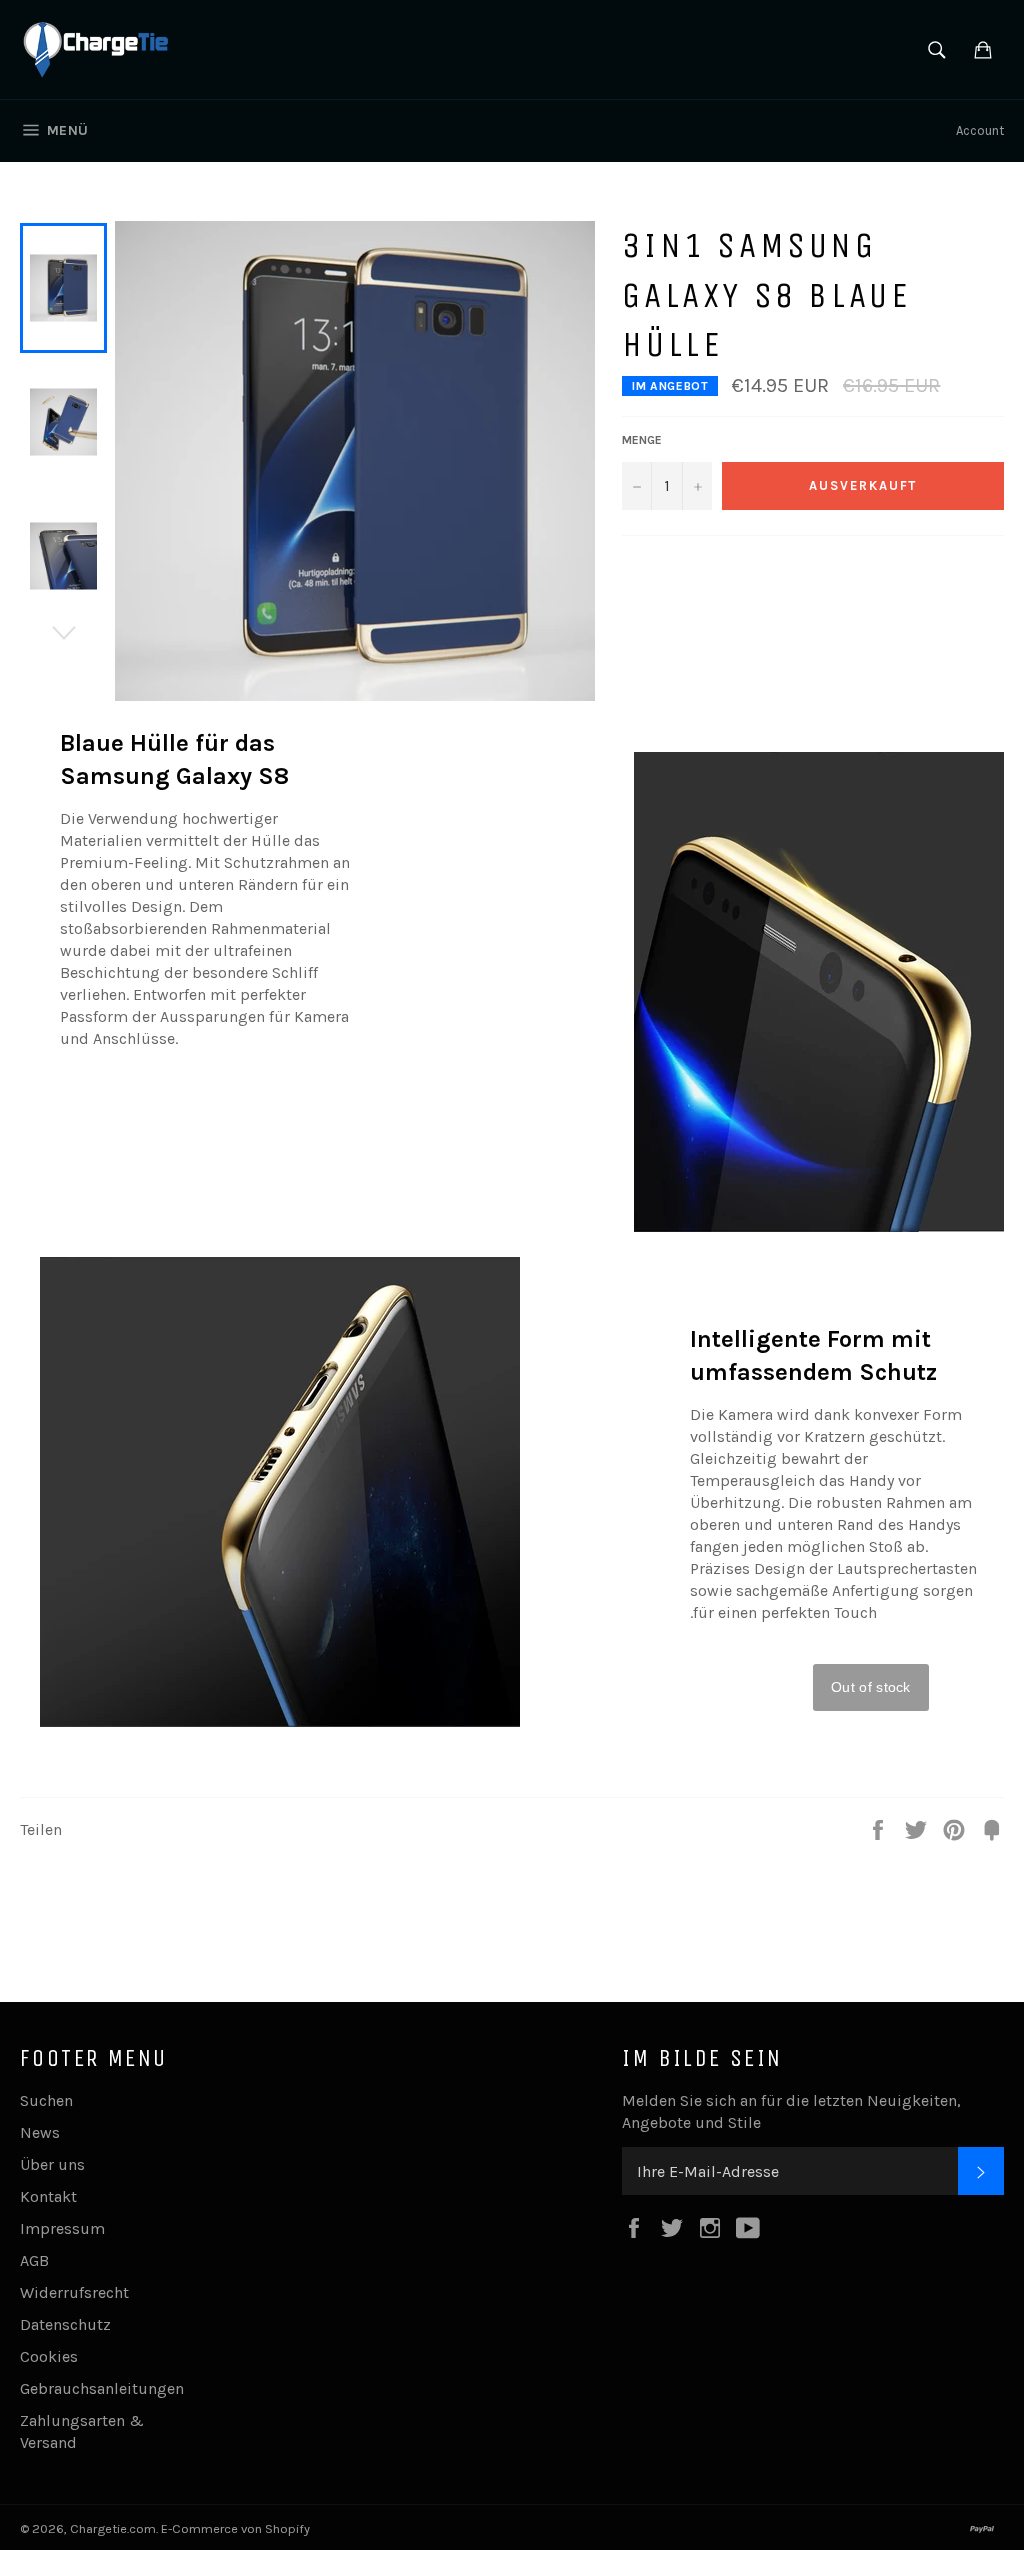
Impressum (62, 2228)
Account (980, 130)
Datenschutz (65, 2324)
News (40, 2132)
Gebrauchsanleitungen (102, 2388)
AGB (34, 2260)
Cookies (49, 2356)
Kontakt (48, 2196)
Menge (642, 440)
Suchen (46, 2100)
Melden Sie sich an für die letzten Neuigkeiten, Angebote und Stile (791, 2111)
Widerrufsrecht (74, 2292)
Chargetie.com (113, 2528)
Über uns (52, 2164)
